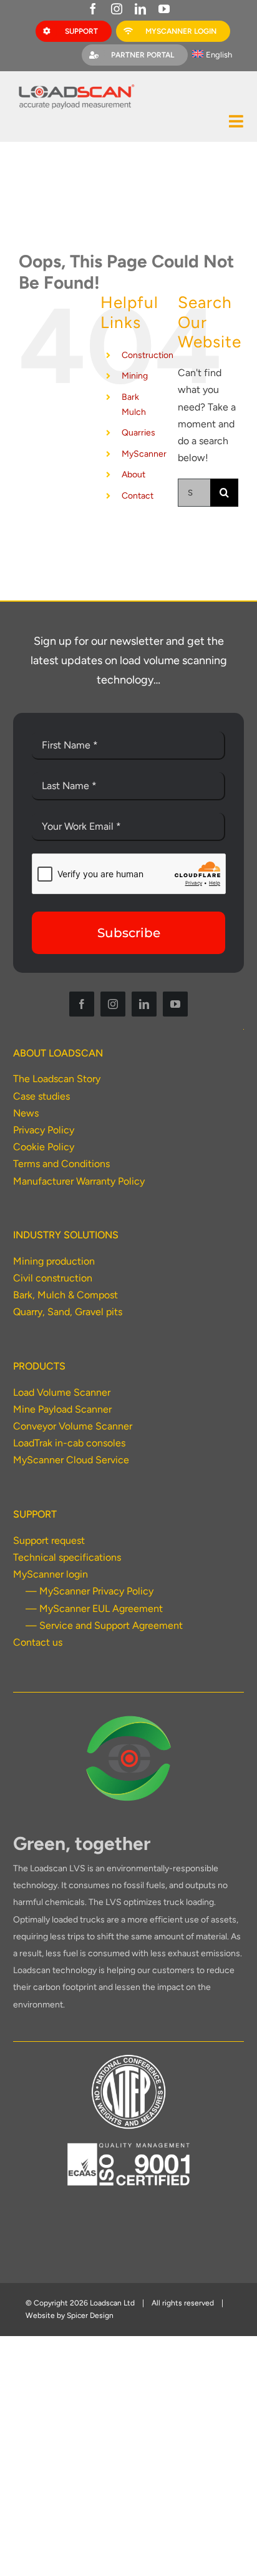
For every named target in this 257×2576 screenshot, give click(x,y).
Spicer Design (90, 2315)
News (26, 1113)
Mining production (54, 1261)
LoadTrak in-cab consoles (69, 1443)
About (133, 475)
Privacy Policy (44, 1130)
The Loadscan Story (57, 1079)
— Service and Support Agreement (104, 1625)
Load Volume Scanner (62, 1392)
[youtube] (164, 9)
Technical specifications (67, 1557)
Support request (49, 1540)
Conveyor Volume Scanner (73, 1426)
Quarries (138, 433)
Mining (135, 376)
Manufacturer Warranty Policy (79, 1181)
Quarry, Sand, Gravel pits (68, 1312)
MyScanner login (51, 1574)
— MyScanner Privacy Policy (90, 1591)
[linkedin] (140, 9)
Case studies (41, 1096)
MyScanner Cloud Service (71, 1460)
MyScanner (144, 454)
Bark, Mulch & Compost (65, 1295)
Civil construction (53, 1278)
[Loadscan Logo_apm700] (75, 85)
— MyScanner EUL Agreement (94, 1609)
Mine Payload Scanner (62, 1409)
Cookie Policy (44, 1147)
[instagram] (117, 9)
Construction (148, 355)
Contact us (38, 1642)
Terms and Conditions (61, 1164)
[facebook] (93, 9)
